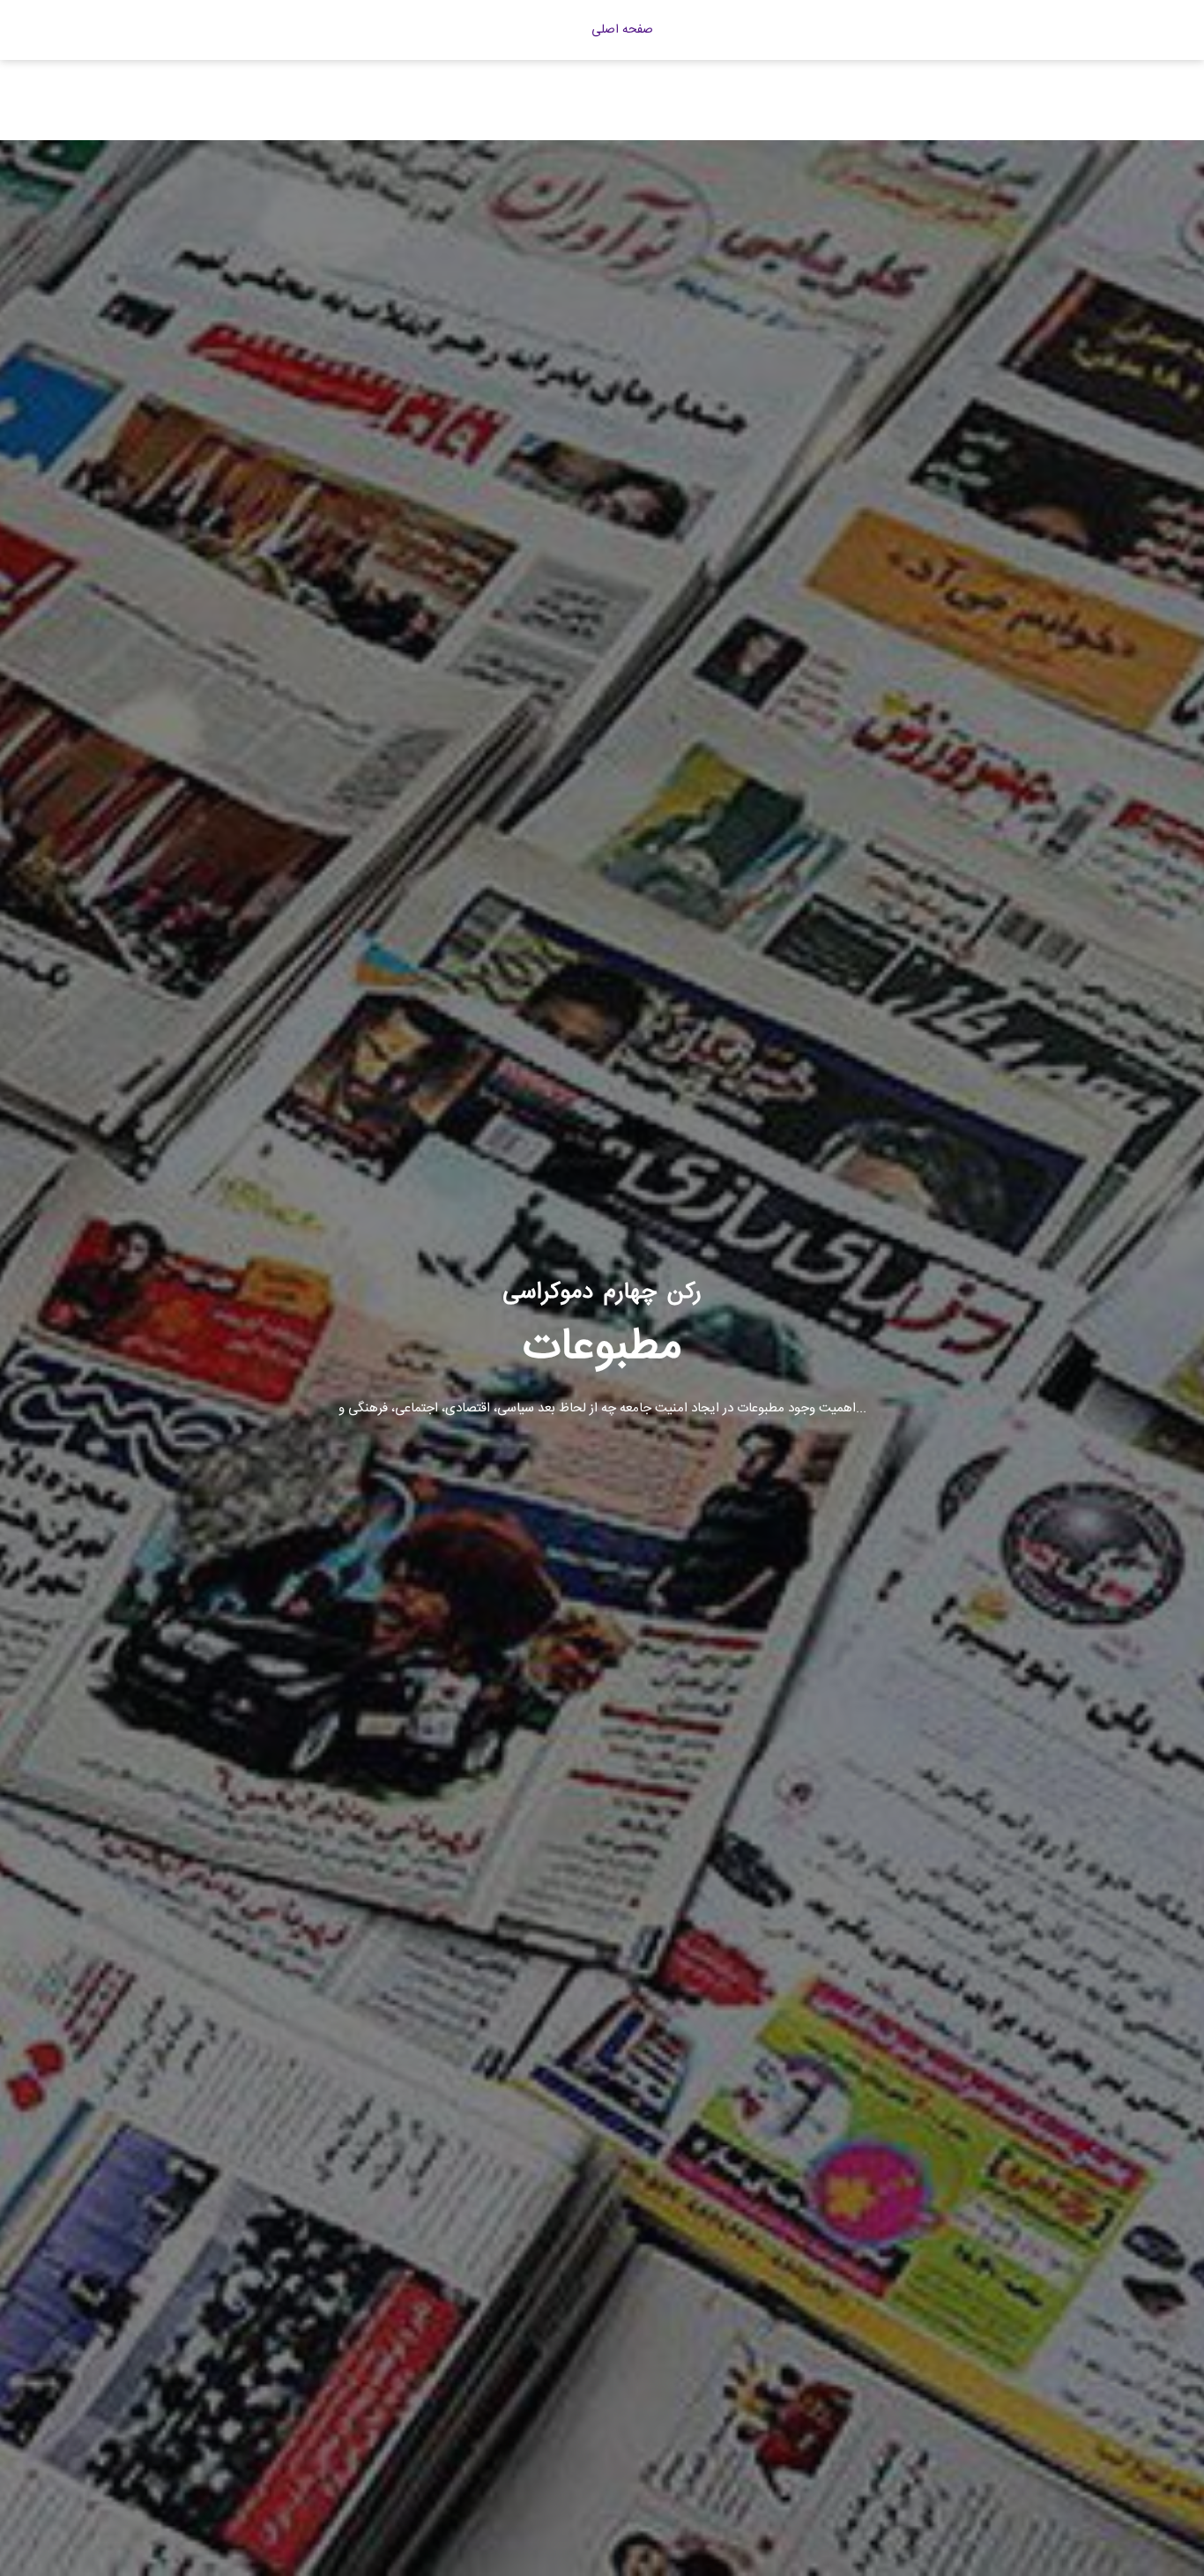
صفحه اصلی (622, 30)
